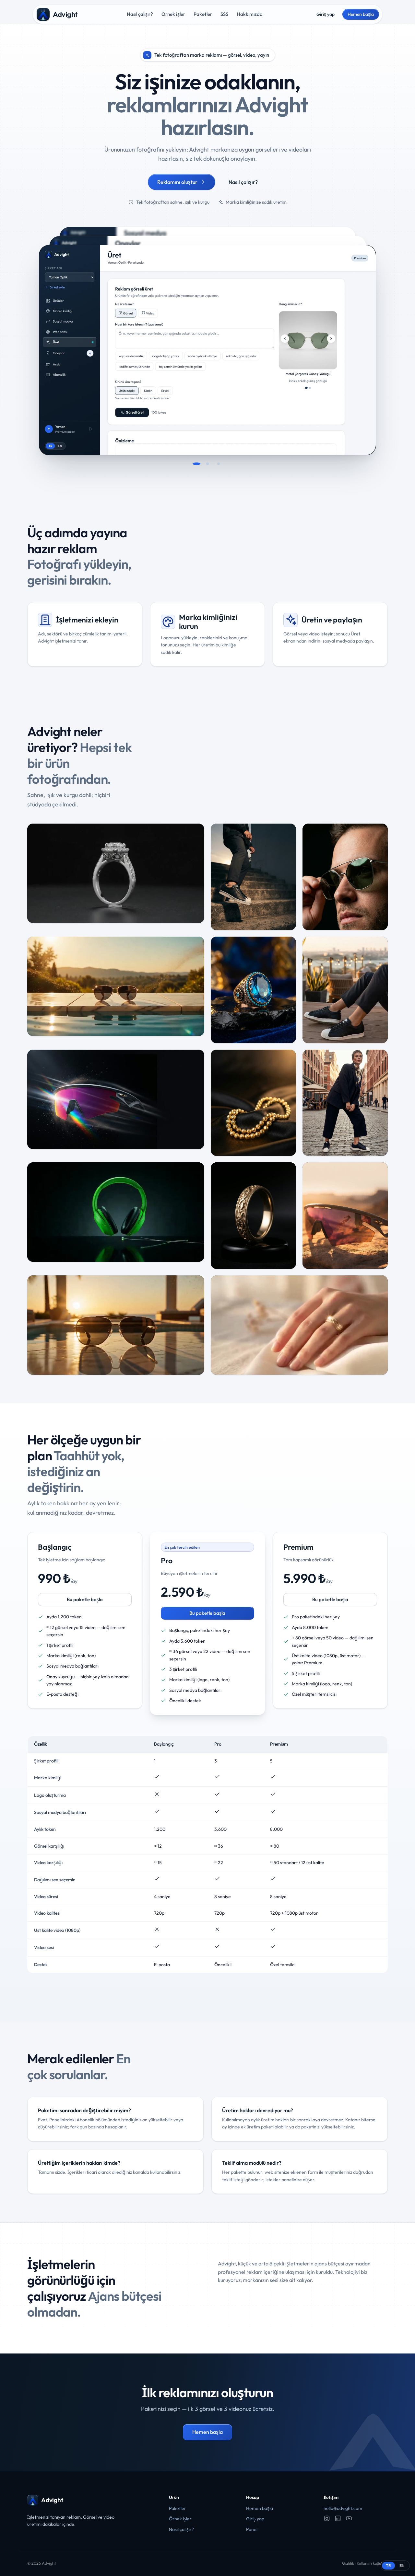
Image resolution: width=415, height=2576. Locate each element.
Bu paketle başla (85, 1599)
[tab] (196, 464)
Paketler (203, 14)
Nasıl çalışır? (140, 14)
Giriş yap (326, 14)
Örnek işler (173, 14)
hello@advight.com (343, 2508)
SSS (224, 14)
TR (388, 2565)
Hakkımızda (250, 14)
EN (402, 2565)
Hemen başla (361, 14)
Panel (252, 2529)
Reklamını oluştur (177, 182)
